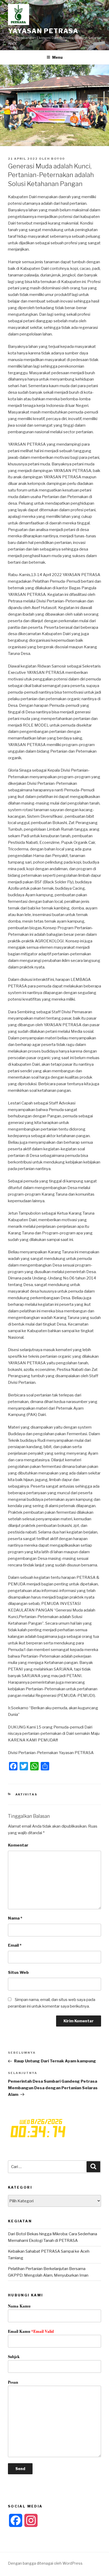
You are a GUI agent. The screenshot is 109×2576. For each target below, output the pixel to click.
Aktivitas (26, 1794)
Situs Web (18, 1973)
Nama (15, 1918)
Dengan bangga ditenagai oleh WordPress (45, 2563)
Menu (57, 57)
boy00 (58, 159)
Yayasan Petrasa (43, 31)
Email (15, 1945)
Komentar (18, 1845)
